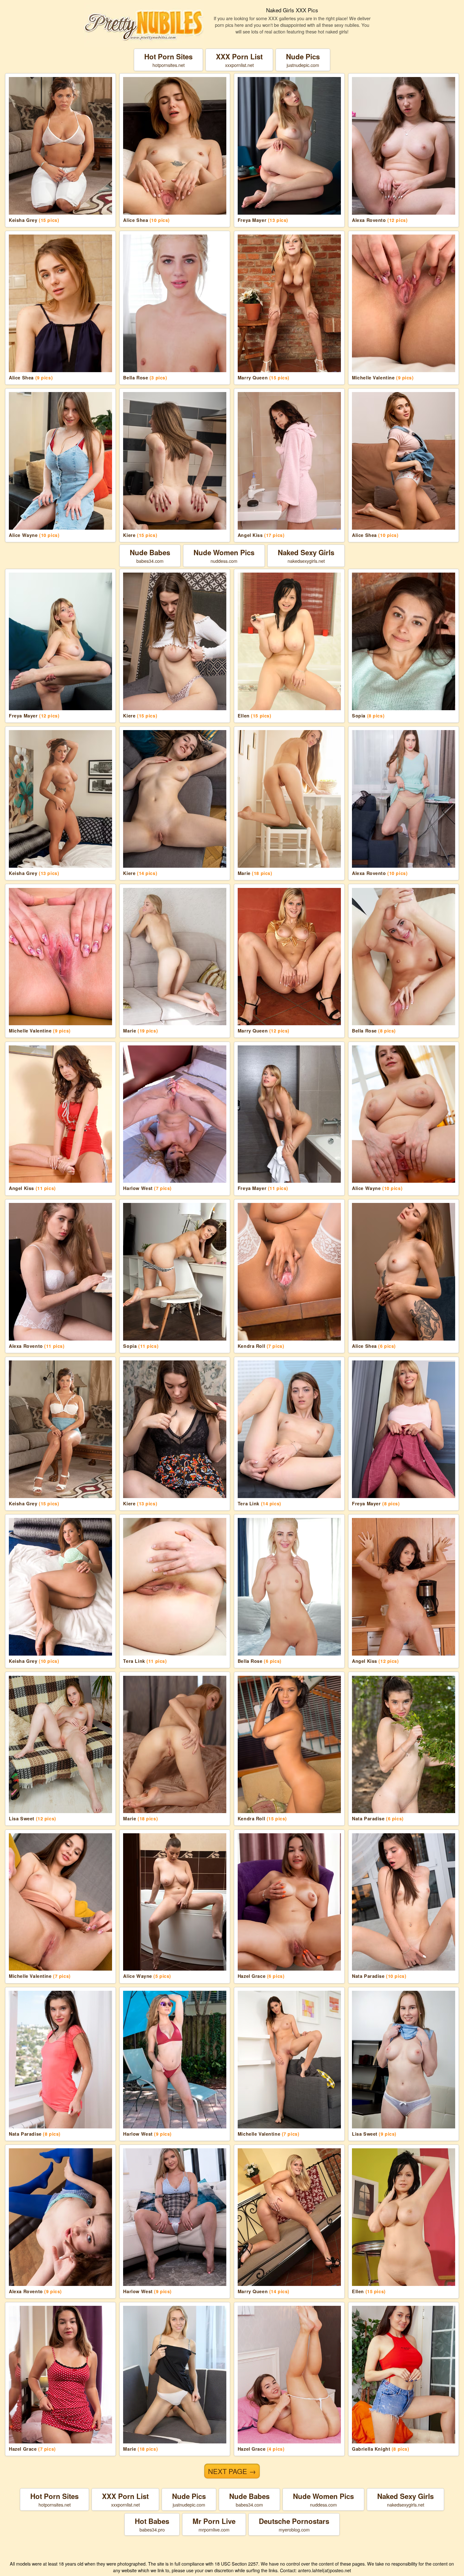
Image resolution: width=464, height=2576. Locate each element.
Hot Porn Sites (168, 60)
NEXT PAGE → (232, 2471)
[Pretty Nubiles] (144, 25)
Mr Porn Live (214, 2524)
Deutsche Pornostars (294, 2524)
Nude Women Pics (224, 556)
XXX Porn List (239, 60)
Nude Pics (303, 60)
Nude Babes (150, 556)
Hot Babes (152, 2524)
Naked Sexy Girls (306, 556)
